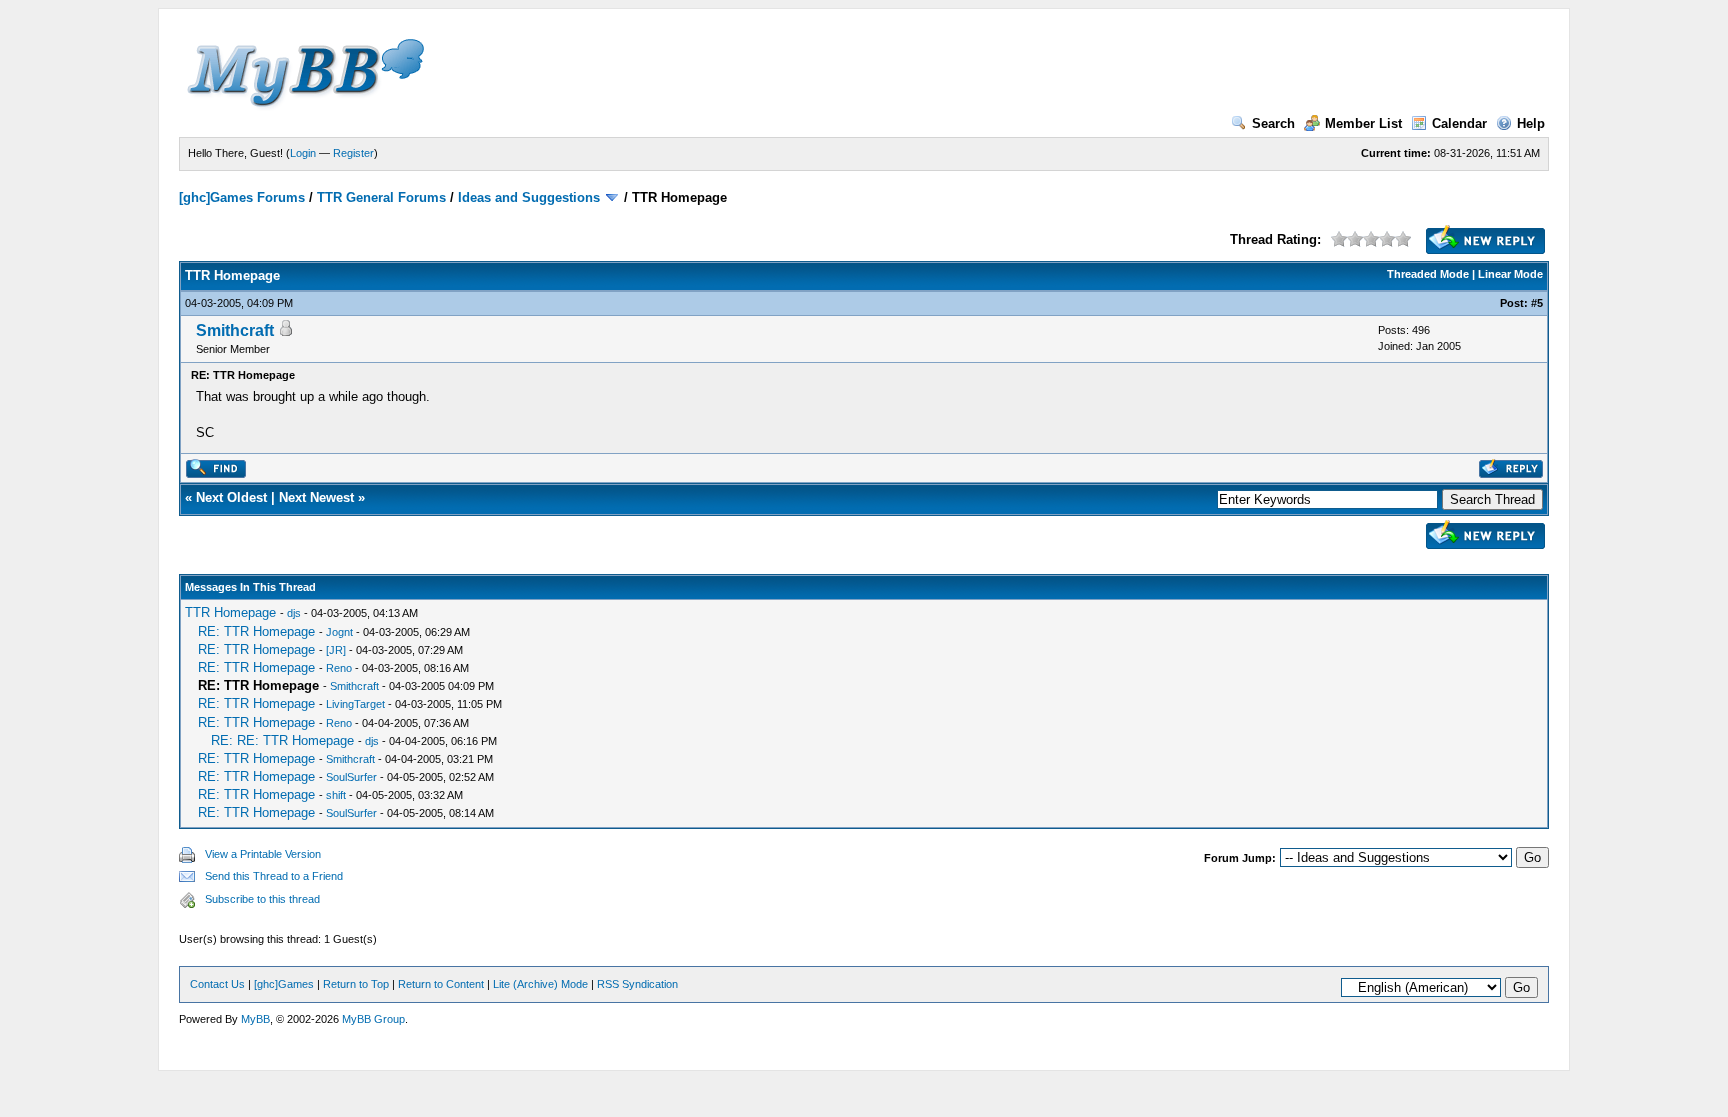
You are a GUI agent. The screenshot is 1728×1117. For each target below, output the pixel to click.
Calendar (1459, 123)
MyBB (255, 1019)
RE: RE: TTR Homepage (282, 740)
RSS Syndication (637, 984)
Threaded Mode (1428, 274)
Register (353, 153)
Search (1273, 123)
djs (294, 613)
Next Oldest (231, 497)
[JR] (336, 650)
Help (1531, 123)
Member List (1363, 123)
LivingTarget (355, 704)
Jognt (339, 632)
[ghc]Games (284, 984)
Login (303, 153)
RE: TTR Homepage (256, 631)
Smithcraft (235, 330)
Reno (339, 668)
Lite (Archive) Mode (540, 984)
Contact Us (217, 984)
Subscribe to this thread (262, 899)
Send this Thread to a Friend (274, 876)
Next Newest (316, 497)
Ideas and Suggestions (529, 197)
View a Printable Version (263, 854)
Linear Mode (1510, 274)
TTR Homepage (230, 612)
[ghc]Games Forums (242, 197)
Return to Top (356, 984)
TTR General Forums (381, 197)
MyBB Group (373, 1019)
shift (336, 795)
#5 (1537, 303)
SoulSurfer (351, 777)
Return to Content (441, 984)
